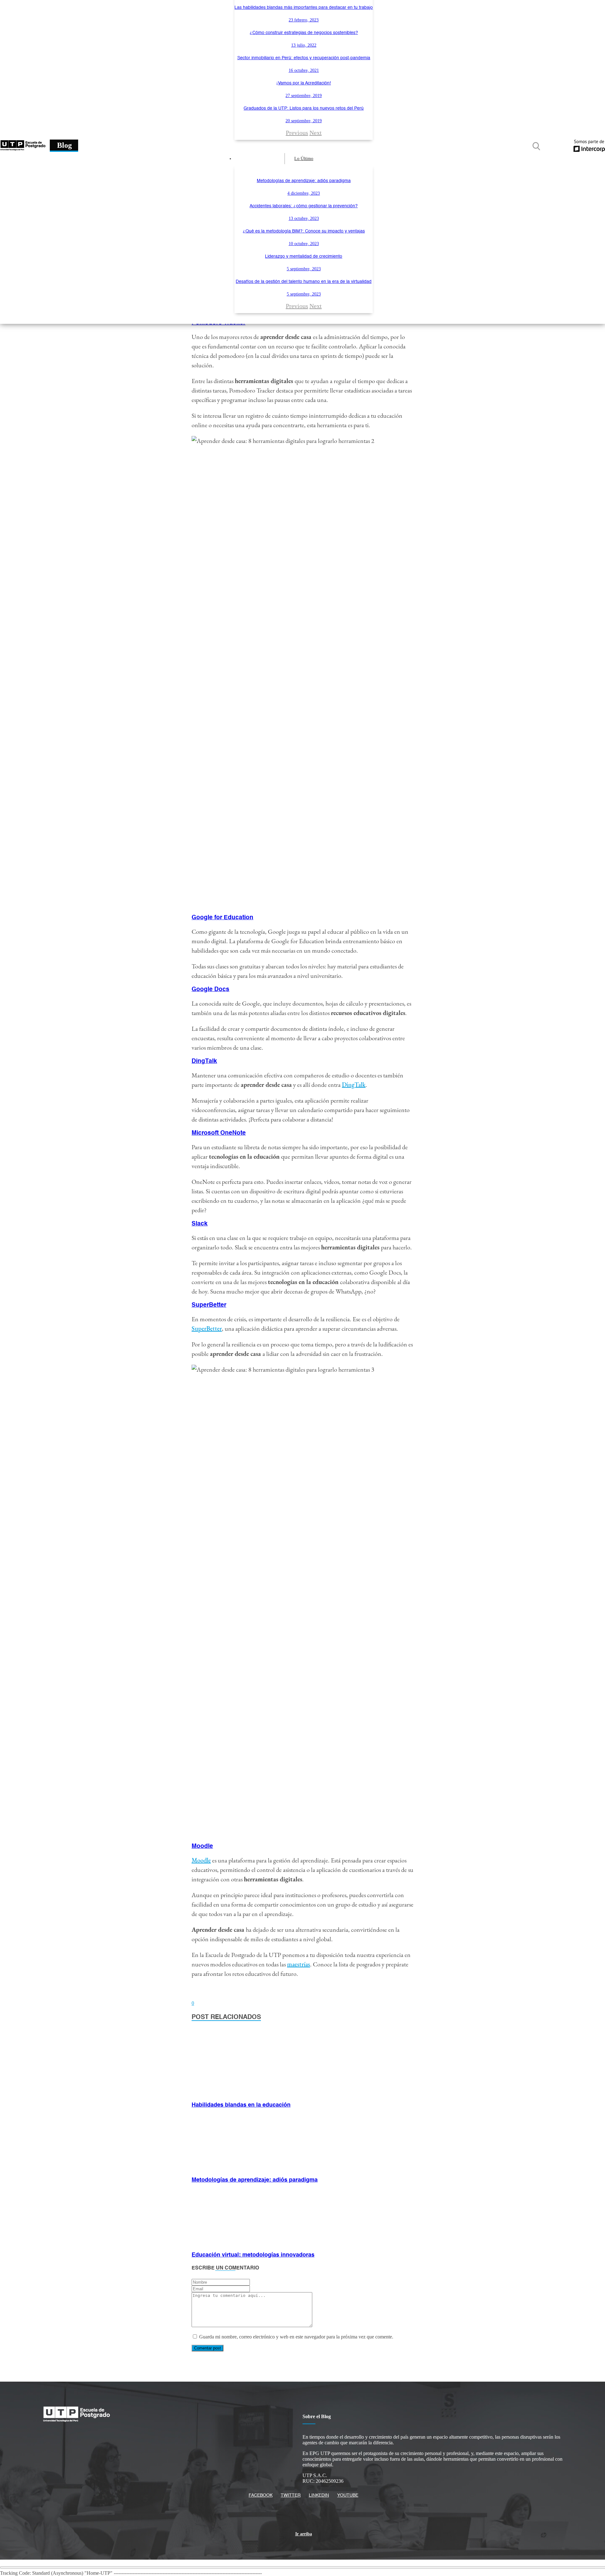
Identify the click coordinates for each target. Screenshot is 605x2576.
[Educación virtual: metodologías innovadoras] (234, 2243)
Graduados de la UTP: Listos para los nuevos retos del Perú (304, 108)
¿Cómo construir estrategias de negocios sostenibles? (304, 33)
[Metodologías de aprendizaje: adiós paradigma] (234, 2169)
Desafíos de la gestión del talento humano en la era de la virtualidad (304, 282)
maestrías (299, 1964)
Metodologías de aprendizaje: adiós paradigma (304, 181)
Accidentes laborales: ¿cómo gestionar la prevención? (304, 206)
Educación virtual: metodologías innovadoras (253, 2255)
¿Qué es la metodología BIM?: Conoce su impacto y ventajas (304, 231)
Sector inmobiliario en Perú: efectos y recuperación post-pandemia (304, 58)
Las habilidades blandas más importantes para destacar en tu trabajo (304, 8)
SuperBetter (207, 1328)
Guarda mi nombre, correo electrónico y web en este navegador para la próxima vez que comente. (296, 2337)
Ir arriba (304, 2534)
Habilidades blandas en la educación (241, 2105)
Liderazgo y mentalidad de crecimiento (304, 256)
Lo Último (304, 159)
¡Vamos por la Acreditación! (304, 83)
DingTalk (354, 1085)
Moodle (201, 1860)
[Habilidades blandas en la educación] (234, 2094)
